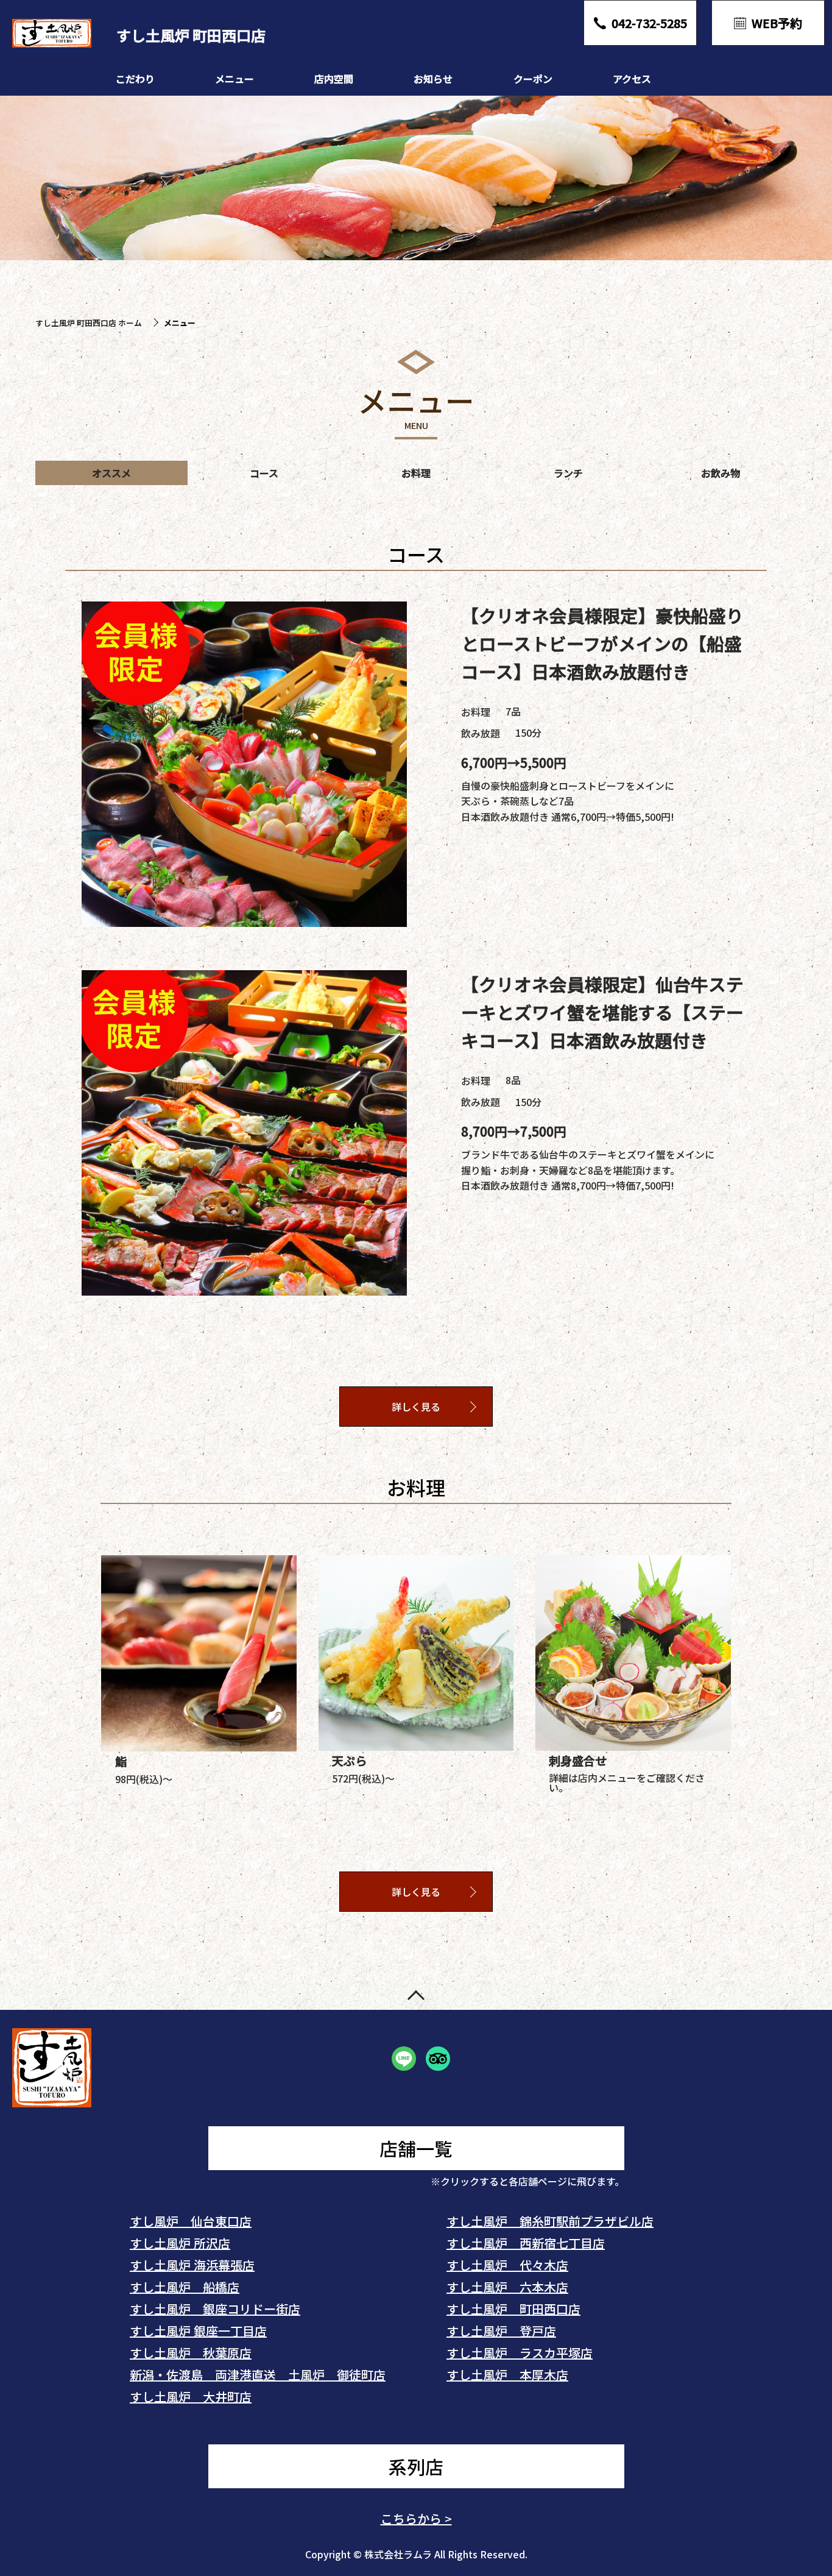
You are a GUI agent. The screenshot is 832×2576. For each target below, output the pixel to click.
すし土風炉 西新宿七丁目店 (526, 2243)
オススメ (111, 473)
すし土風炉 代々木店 (507, 2265)
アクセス (632, 79)
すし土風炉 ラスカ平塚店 (520, 2353)
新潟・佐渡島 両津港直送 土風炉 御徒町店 (258, 2375)
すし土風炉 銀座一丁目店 (198, 2331)
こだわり (135, 79)
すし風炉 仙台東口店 (191, 2221)
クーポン (533, 79)
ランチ (568, 473)
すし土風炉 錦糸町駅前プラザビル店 (550, 2221)
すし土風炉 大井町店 (191, 2397)
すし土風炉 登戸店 (501, 2331)
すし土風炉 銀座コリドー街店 (215, 2309)
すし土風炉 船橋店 (185, 2287)
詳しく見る (416, 1407)
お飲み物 (721, 473)
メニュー (234, 79)
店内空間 (334, 79)
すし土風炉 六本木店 (507, 2287)
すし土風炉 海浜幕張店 (192, 2265)
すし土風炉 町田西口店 (513, 2309)
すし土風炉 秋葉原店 (191, 2353)
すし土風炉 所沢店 (180, 2243)
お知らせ (433, 79)
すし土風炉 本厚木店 (507, 2375)
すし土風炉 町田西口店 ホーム (89, 323)
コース (264, 473)
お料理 (416, 473)
